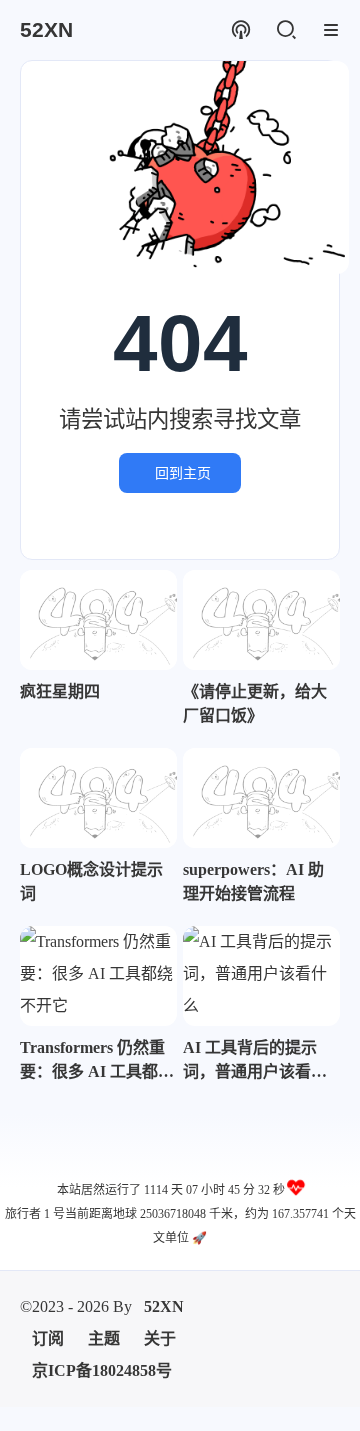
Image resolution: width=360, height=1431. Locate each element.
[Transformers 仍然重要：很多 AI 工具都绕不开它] (98, 976)
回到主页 (183, 473)
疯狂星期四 (60, 691)
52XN (164, 1306)
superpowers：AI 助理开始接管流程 (253, 881)
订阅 (48, 1338)
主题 (104, 1338)
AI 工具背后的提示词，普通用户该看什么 (255, 1061)
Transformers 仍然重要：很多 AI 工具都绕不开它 (97, 1061)
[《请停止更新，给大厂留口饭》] (261, 620)
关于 (160, 1338)
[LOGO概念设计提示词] (98, 798)
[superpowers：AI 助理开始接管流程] (261, 798)
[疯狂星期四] (98, 620)
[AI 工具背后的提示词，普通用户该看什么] (261, 976)
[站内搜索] (285, 30)
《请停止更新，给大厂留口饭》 (255, 703)
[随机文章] (240, 30)
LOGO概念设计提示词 (91, 881)
